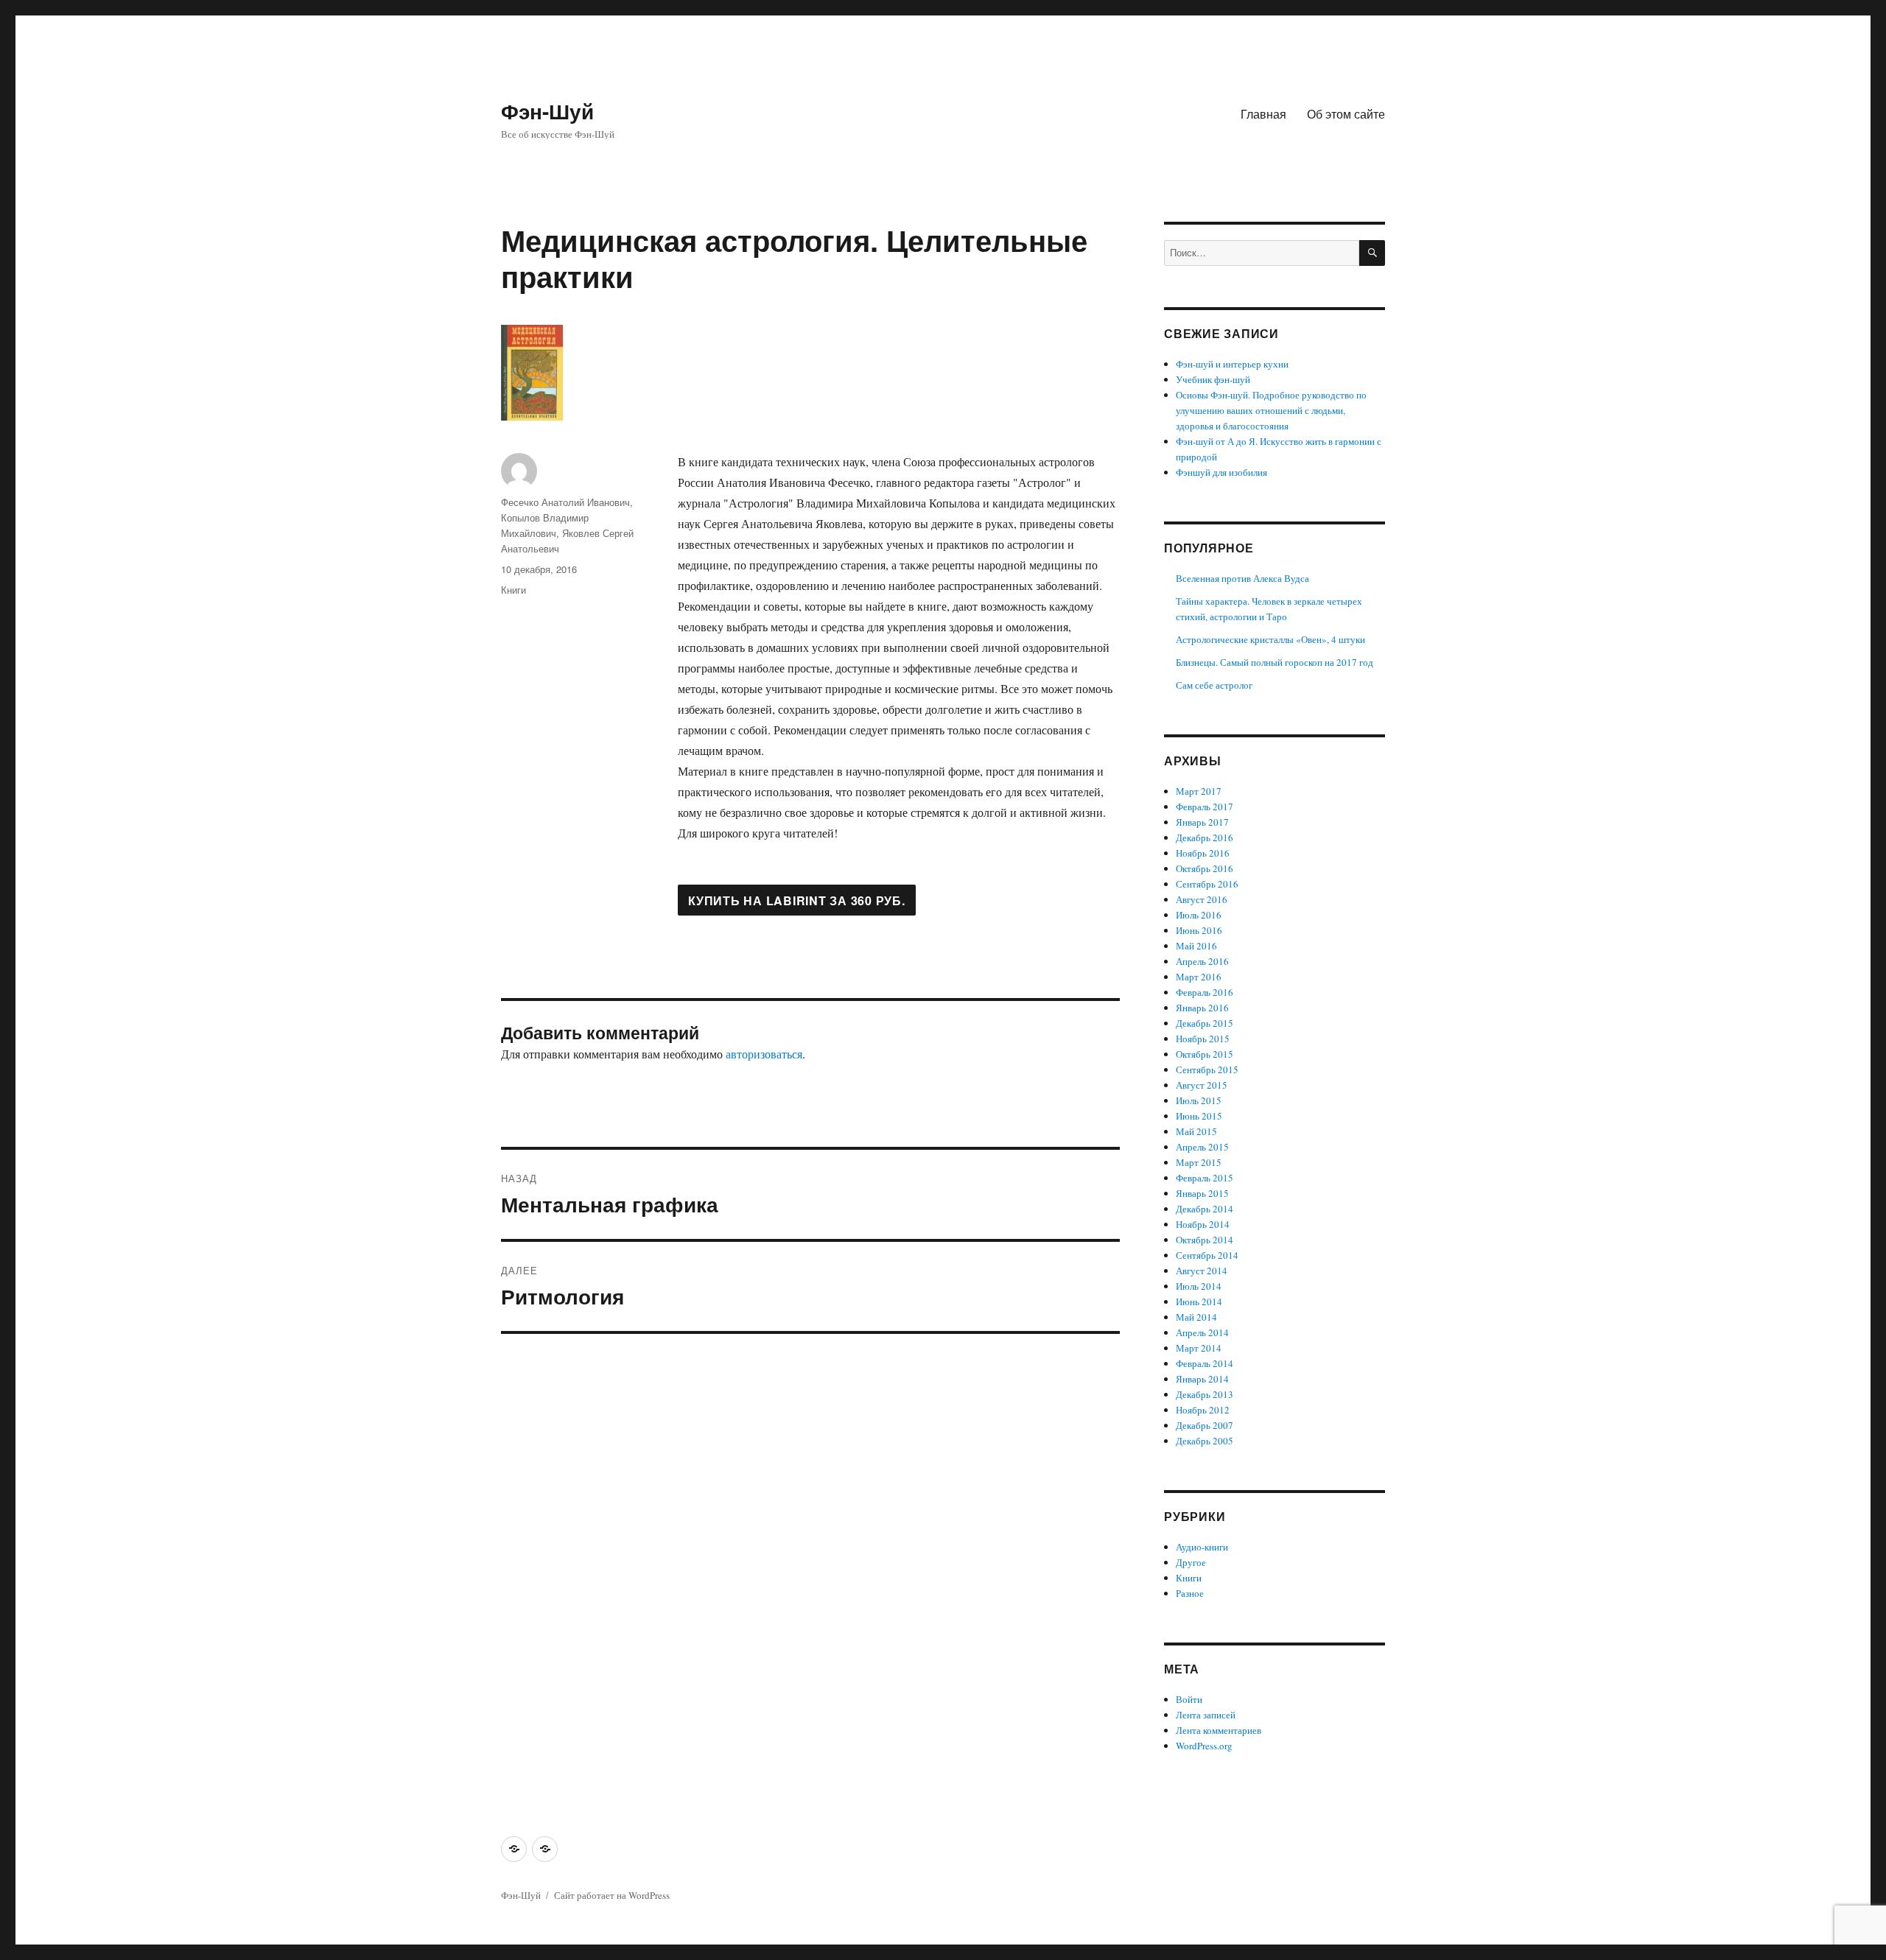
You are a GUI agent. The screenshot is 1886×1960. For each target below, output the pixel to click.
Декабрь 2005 (1205, 1441)
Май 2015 (1196, 1131)
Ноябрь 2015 (1203, 1039)
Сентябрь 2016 (1207, 884)
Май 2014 (1196, 1317)
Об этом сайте (1346, 114)
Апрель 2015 (1202, 1147)
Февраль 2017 (1205, 807)
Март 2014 (1199, 1348)
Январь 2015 (1202, 1193)
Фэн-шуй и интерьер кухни (1232, 364)
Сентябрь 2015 (1207, 1069)
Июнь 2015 (1199, 1116)
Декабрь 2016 (1205, 837)
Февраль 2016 (1205, 992)
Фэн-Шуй (547, 111)
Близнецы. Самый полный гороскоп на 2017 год (1275, 662)
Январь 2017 (1202, 822)
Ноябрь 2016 (1203, 853)
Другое (1191, 1562)
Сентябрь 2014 (1207, 1255)
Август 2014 (1202, 1271)
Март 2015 (1199, 1162)
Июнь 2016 (1199, 930)
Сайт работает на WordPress (612, 1895)
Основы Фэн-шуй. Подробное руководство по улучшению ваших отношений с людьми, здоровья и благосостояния (1271, 410)
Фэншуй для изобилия (1221, 472)
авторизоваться (764, 1054)
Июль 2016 (1199, 915)
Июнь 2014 (1199, 1302)
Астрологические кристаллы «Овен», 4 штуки (1270, 639)
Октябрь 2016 (1205, 868)
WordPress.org (1204, 1746)
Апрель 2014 (1202, 1332)
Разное (1190, 1593)
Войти (1189, 1699)
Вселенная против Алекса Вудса (1242, 578)
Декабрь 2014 (1205, 1209)
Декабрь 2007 (1205, 1425)
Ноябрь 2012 (1203, 1410)
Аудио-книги (1202, 1547)
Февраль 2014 (1205, 1363)
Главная (1263, 114)
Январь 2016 (1202, 1008)
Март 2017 (1199, 791)
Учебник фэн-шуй (1213, 379)
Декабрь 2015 (1205, 1023)
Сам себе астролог (1214, 685)
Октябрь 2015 (1205, 1054)
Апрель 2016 (1202, 961)
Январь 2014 (1202, 1379)
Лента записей (1206, 1715)
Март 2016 (1199, 977)
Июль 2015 (1199, 1100)
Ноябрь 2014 (1203, 1224)
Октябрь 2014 (1205, 1240)
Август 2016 (1202, 899)
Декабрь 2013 (1205, 1394)
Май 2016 (1196, 946)
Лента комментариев (1219, 1730)
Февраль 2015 (1205, 1178)
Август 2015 (1202, 1085)
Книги (513, 590)
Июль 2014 (1199, 1286)
